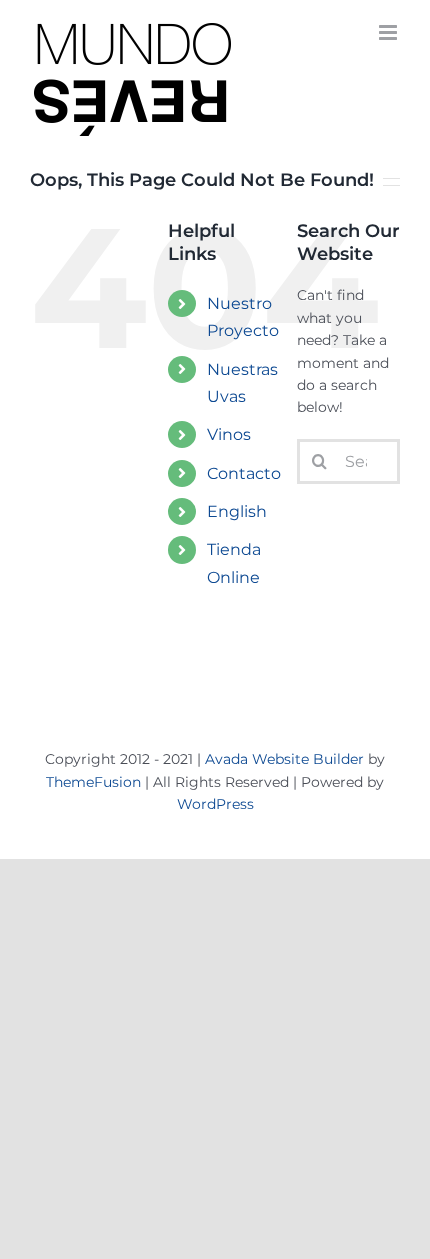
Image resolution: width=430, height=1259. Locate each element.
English (237, 511)
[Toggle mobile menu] (389, 32)
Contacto (244, 473)
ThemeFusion (93, 782)
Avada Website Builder (284, 759)
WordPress (215, 804)
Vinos (229, 434)
